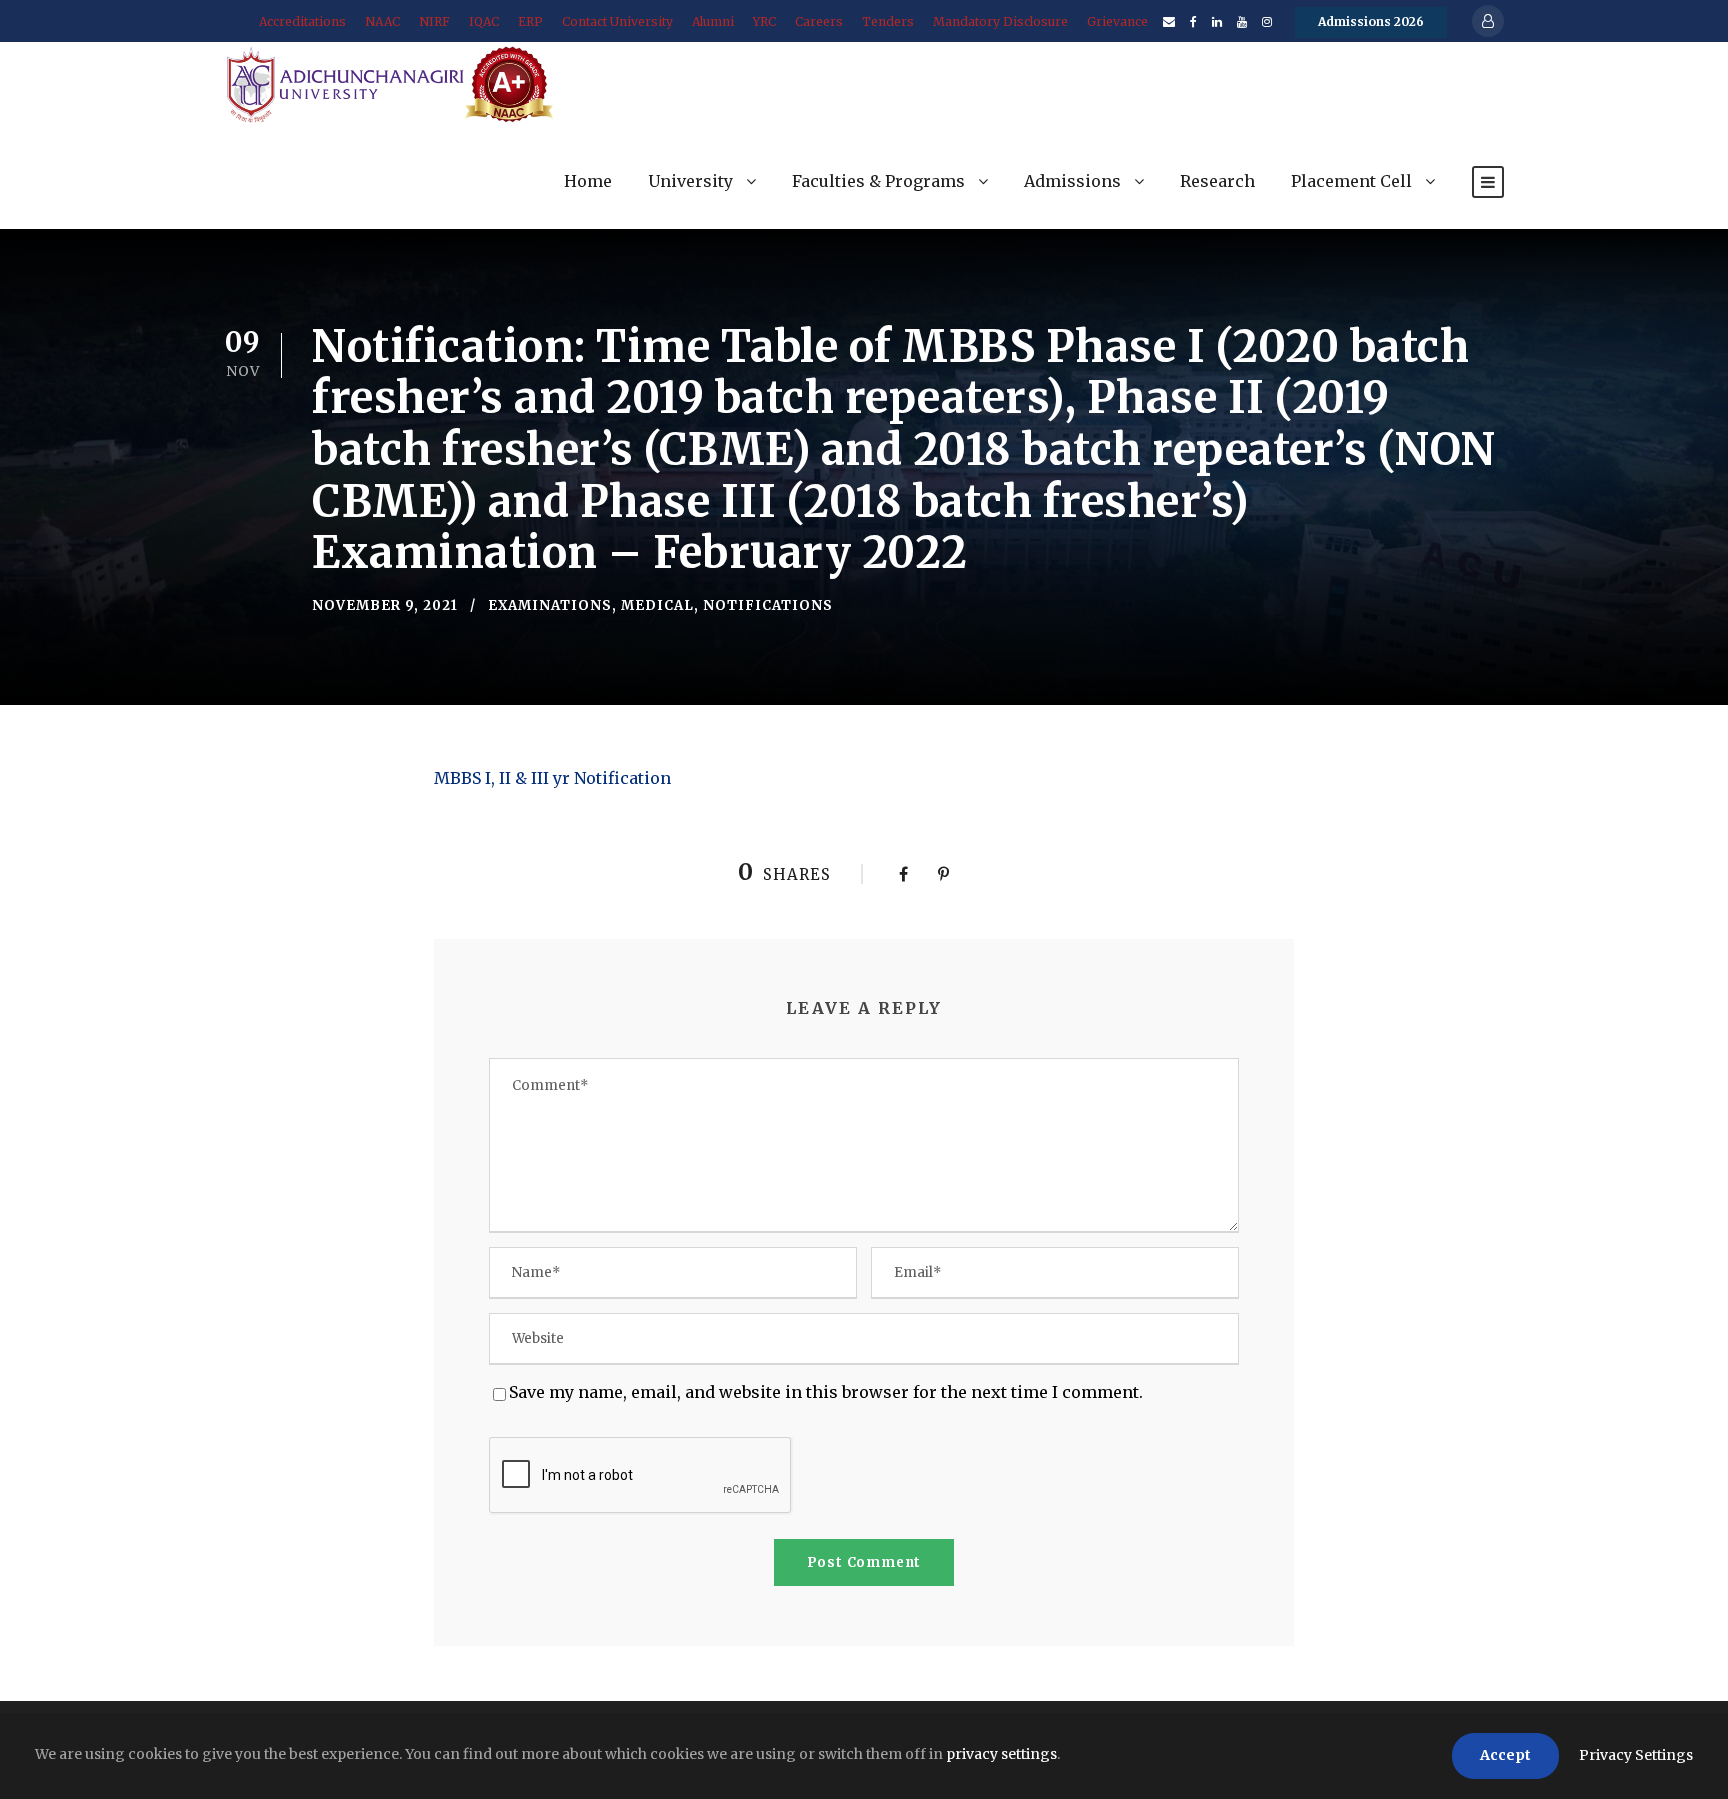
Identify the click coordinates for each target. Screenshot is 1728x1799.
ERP (530, 21)
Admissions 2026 (1371, 21)
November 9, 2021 (385, 605)
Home (588, 181)
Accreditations (302, 21)
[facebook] (1193, 21)
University (690, 181)
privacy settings (1001, 1754)
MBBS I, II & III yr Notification (552, 778)
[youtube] (1242, 21)
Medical (657, 605)
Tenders (888, 21)
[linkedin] (1217, 21)
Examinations (550, 605)
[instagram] (1267, 21)
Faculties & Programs (878, 181)
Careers (819, 21)
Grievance (1117, 21)
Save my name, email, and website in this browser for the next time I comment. (826, 1392)
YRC (764, 21)
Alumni (713, 21)
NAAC (382, 21)
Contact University (617, 21)
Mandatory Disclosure (1000, 21)
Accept (1505, 1755)
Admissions (1072, 181)
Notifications (768, 605)
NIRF (434, 21)
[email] (1169, 21)
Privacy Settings (1636, 1755)
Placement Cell (1351, 181)
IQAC (484, 21)
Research (1217, 181)
